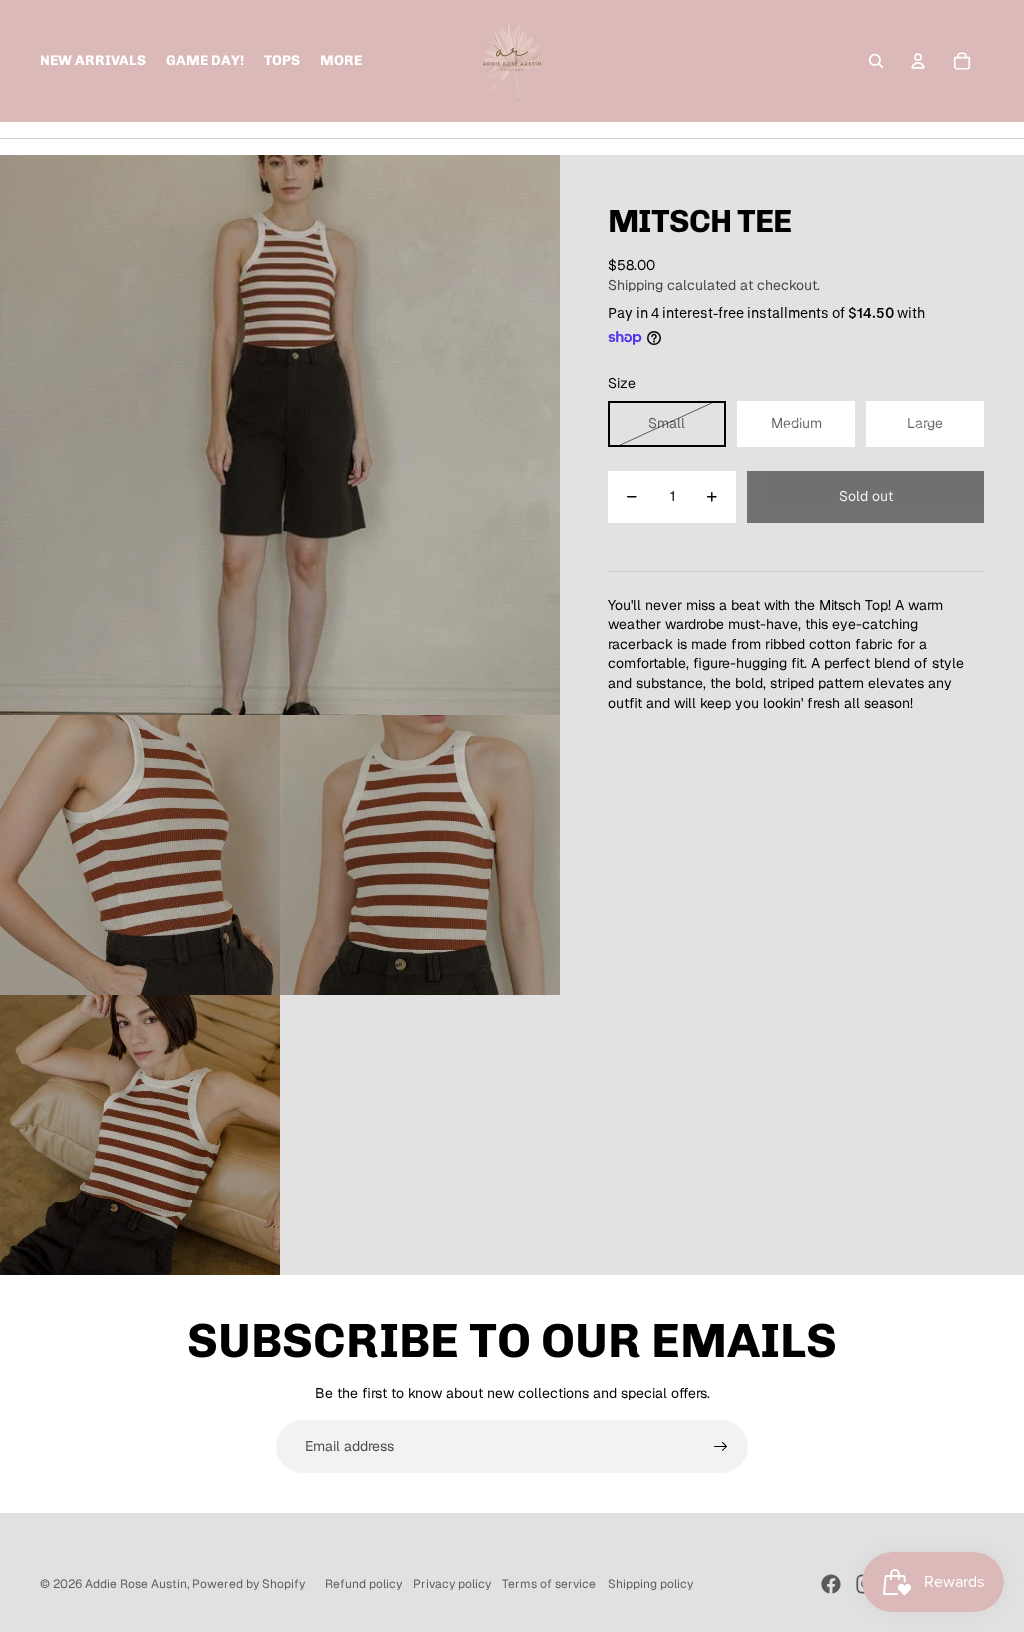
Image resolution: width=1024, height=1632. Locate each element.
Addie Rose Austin (136, 1584)
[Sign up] (721, 1447)
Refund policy (363, 1584)
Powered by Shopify (248, 1584)
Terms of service (549, 1584)
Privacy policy (452, 1584)
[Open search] (876, 61)
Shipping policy (650, 1584)
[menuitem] (341, 61)
